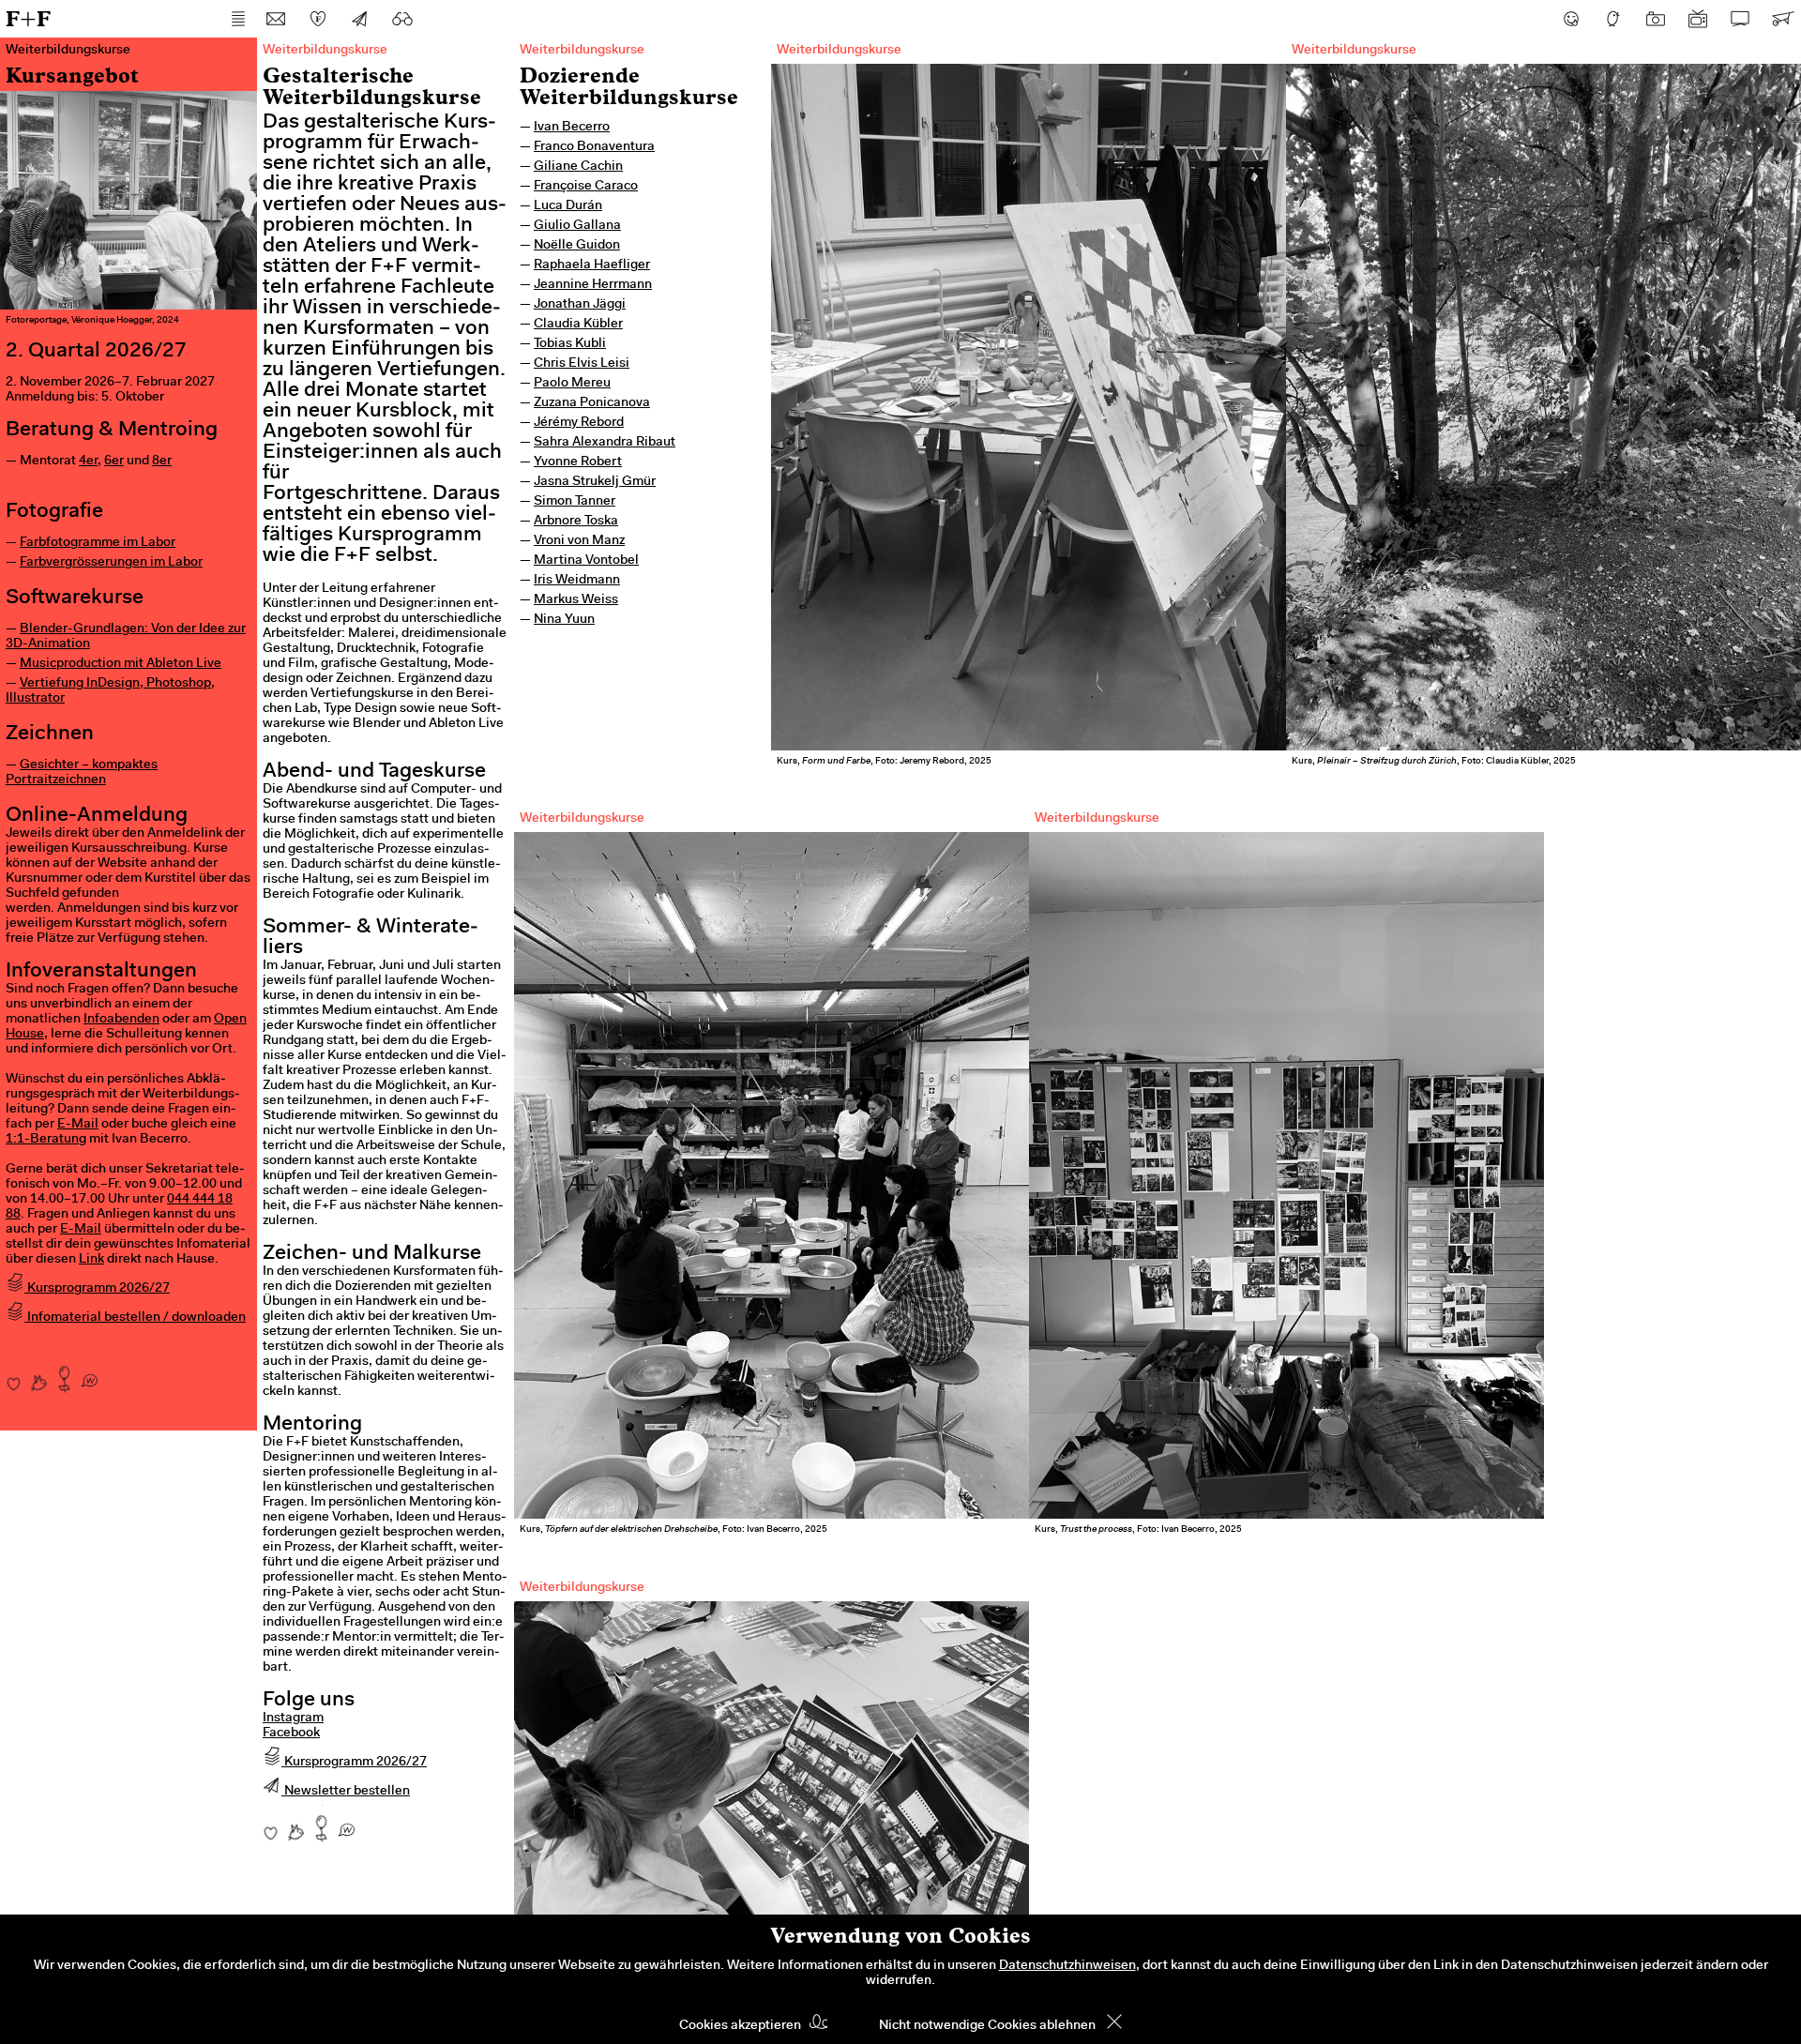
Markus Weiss (576, 600)
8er (162, 462)
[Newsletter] (360, 19)
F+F (28, 18)
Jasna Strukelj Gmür (595, 482)
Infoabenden (121, 1020)
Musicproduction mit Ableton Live (121, 664)
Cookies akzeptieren (740, 2026)
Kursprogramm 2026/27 (97, 1289)
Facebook (291, 1734)
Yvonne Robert (578, 462)
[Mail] (276, 19)
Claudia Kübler (578, 325)
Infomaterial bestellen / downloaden (135, 1318)
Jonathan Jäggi (580, 305)
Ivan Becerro (572, 128)
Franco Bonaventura (594, 147)
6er (114, 462)
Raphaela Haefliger (592, 265)
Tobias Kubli (570, 344)
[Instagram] (1656, 19)
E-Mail (78, 1125)
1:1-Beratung (46, 1140)
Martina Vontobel (586, 561)
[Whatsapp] (90, 1374)
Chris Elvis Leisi (582, 364)
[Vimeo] (1740, 19)
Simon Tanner (575, 502)
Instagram (293, 1718)
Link (91, 1260)
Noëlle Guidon (577, 246)
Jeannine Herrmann (593, 285)
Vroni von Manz (579, 541)
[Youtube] (1698, 19)
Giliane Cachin (578, 167)
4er (88, 462)
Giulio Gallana (577, 226)
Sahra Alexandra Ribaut (605, 443)
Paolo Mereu (572, 384)
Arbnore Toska (576, 522)
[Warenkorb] (1782, 19)
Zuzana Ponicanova (592, 403)
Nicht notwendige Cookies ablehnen (987, 2026)
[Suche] (402, 19)
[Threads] (1613, 19)
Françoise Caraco (586, 187)
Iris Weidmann (577, 581)
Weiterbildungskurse (582, 51)
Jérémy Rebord (579, 423)
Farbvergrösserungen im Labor (111, 563)
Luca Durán (568, 206)
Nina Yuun (564, 620)
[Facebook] (1571, 19)
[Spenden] (318, 19)
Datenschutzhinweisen (1067, 1966)
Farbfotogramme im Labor (98, 543)
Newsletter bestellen (346, 1792)
